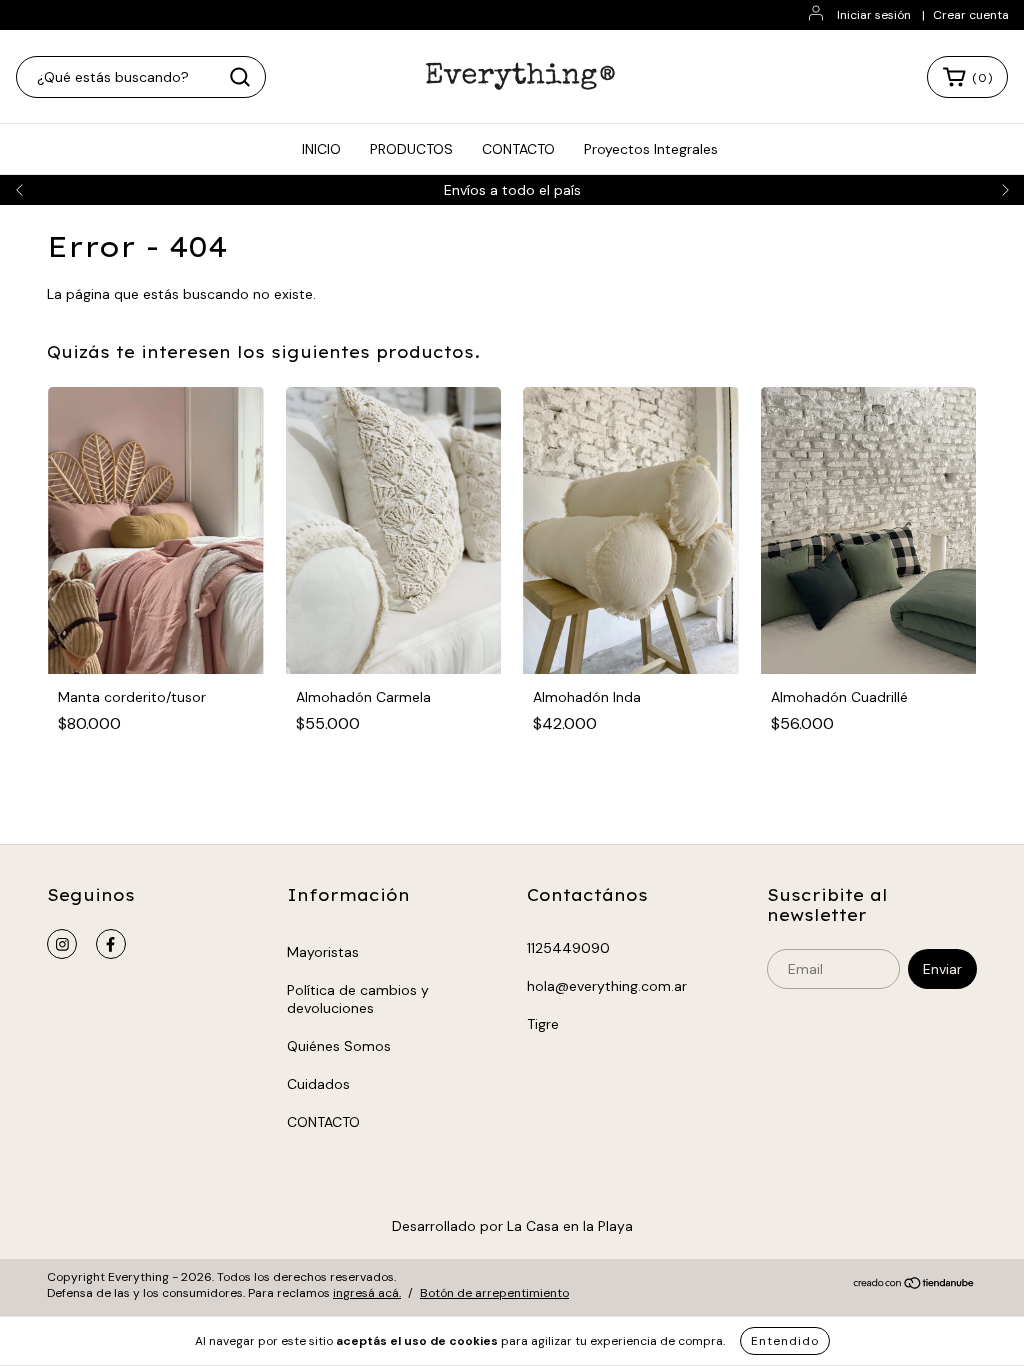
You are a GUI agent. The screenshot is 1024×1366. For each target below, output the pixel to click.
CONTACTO (518, 149)
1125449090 (568, 948)
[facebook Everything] (111, 944)
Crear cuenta (971, 15)
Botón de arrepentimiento (494, 1293)
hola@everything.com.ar (607, 986)
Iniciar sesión (874, 15)
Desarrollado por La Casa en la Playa (512, 1226)
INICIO (321, 149)
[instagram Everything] (62, 944)
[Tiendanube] (914, 1286)
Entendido (785, 1341)
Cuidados (318, 1084)
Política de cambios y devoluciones (358, 999)
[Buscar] (240, 77)
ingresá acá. (367, 1293)
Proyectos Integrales (651, 149)
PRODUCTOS (411, 149)
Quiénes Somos (339, 1046)
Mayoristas (323, 952)
